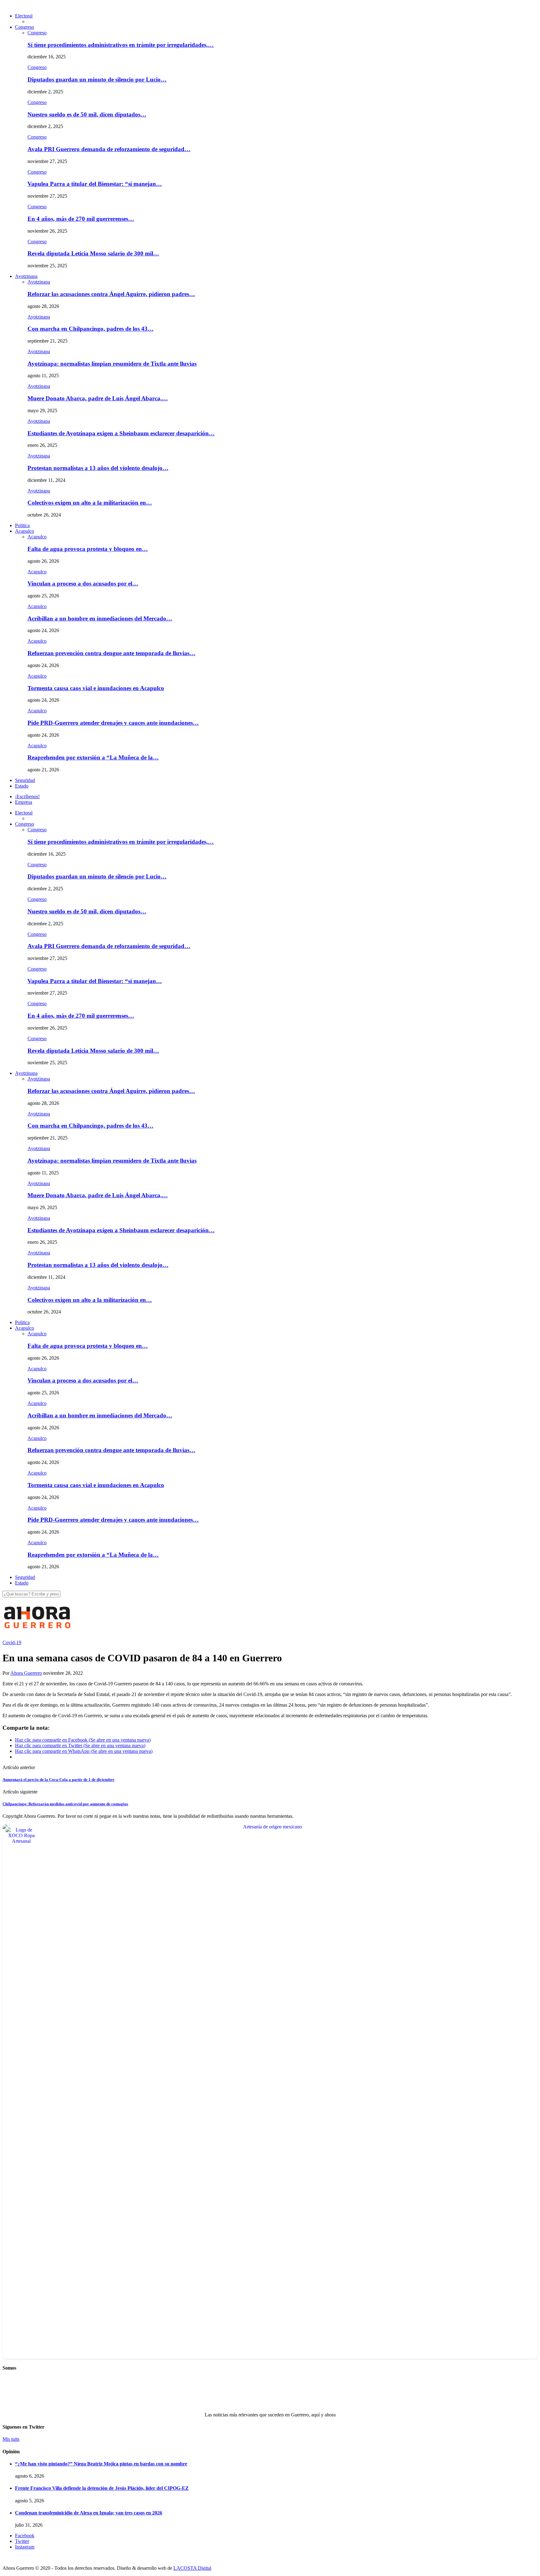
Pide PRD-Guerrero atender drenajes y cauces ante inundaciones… (113, 723)
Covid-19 (12, 1642)
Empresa (24, 802)
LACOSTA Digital (192, 2568)
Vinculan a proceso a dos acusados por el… (83, 583)
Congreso (25, 27)
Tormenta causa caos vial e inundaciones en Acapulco (96, 688)
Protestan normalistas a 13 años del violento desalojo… (98, 468)
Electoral (24, 16)
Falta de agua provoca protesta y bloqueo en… (88, 549)
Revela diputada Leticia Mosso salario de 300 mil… (93, 253)
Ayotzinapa (26, 276)
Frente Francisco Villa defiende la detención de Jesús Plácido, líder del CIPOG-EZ (102, 2488)
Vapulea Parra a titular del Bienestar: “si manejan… (95, 184)
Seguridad (25, 780)
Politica (22, 525)
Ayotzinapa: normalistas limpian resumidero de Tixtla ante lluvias (112, 364)
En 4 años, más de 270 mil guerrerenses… (81, 219)
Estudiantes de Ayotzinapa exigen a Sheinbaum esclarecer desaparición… (121, 433)
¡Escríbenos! (27, 796)
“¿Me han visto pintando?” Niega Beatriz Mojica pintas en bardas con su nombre (101, 2464)
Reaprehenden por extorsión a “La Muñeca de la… (93, 757)
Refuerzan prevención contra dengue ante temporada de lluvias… (111, 653)
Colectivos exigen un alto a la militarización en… (90, 503)
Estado (22, 786)
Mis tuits (11, 2439)
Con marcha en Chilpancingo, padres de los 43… (90, 329)
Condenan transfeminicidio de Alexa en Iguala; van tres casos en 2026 (89, 2513)
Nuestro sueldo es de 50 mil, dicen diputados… (87, 114)
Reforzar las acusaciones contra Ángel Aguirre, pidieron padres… (111, 294)
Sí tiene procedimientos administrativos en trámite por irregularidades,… (121, 45)
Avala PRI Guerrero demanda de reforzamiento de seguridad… (109, 149)
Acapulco (25, 531)
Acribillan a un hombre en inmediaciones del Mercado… (100, 618)
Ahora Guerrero (26, 1673)
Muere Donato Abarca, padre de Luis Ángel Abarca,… (98, 398)
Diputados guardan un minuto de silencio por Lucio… (97, 79)
